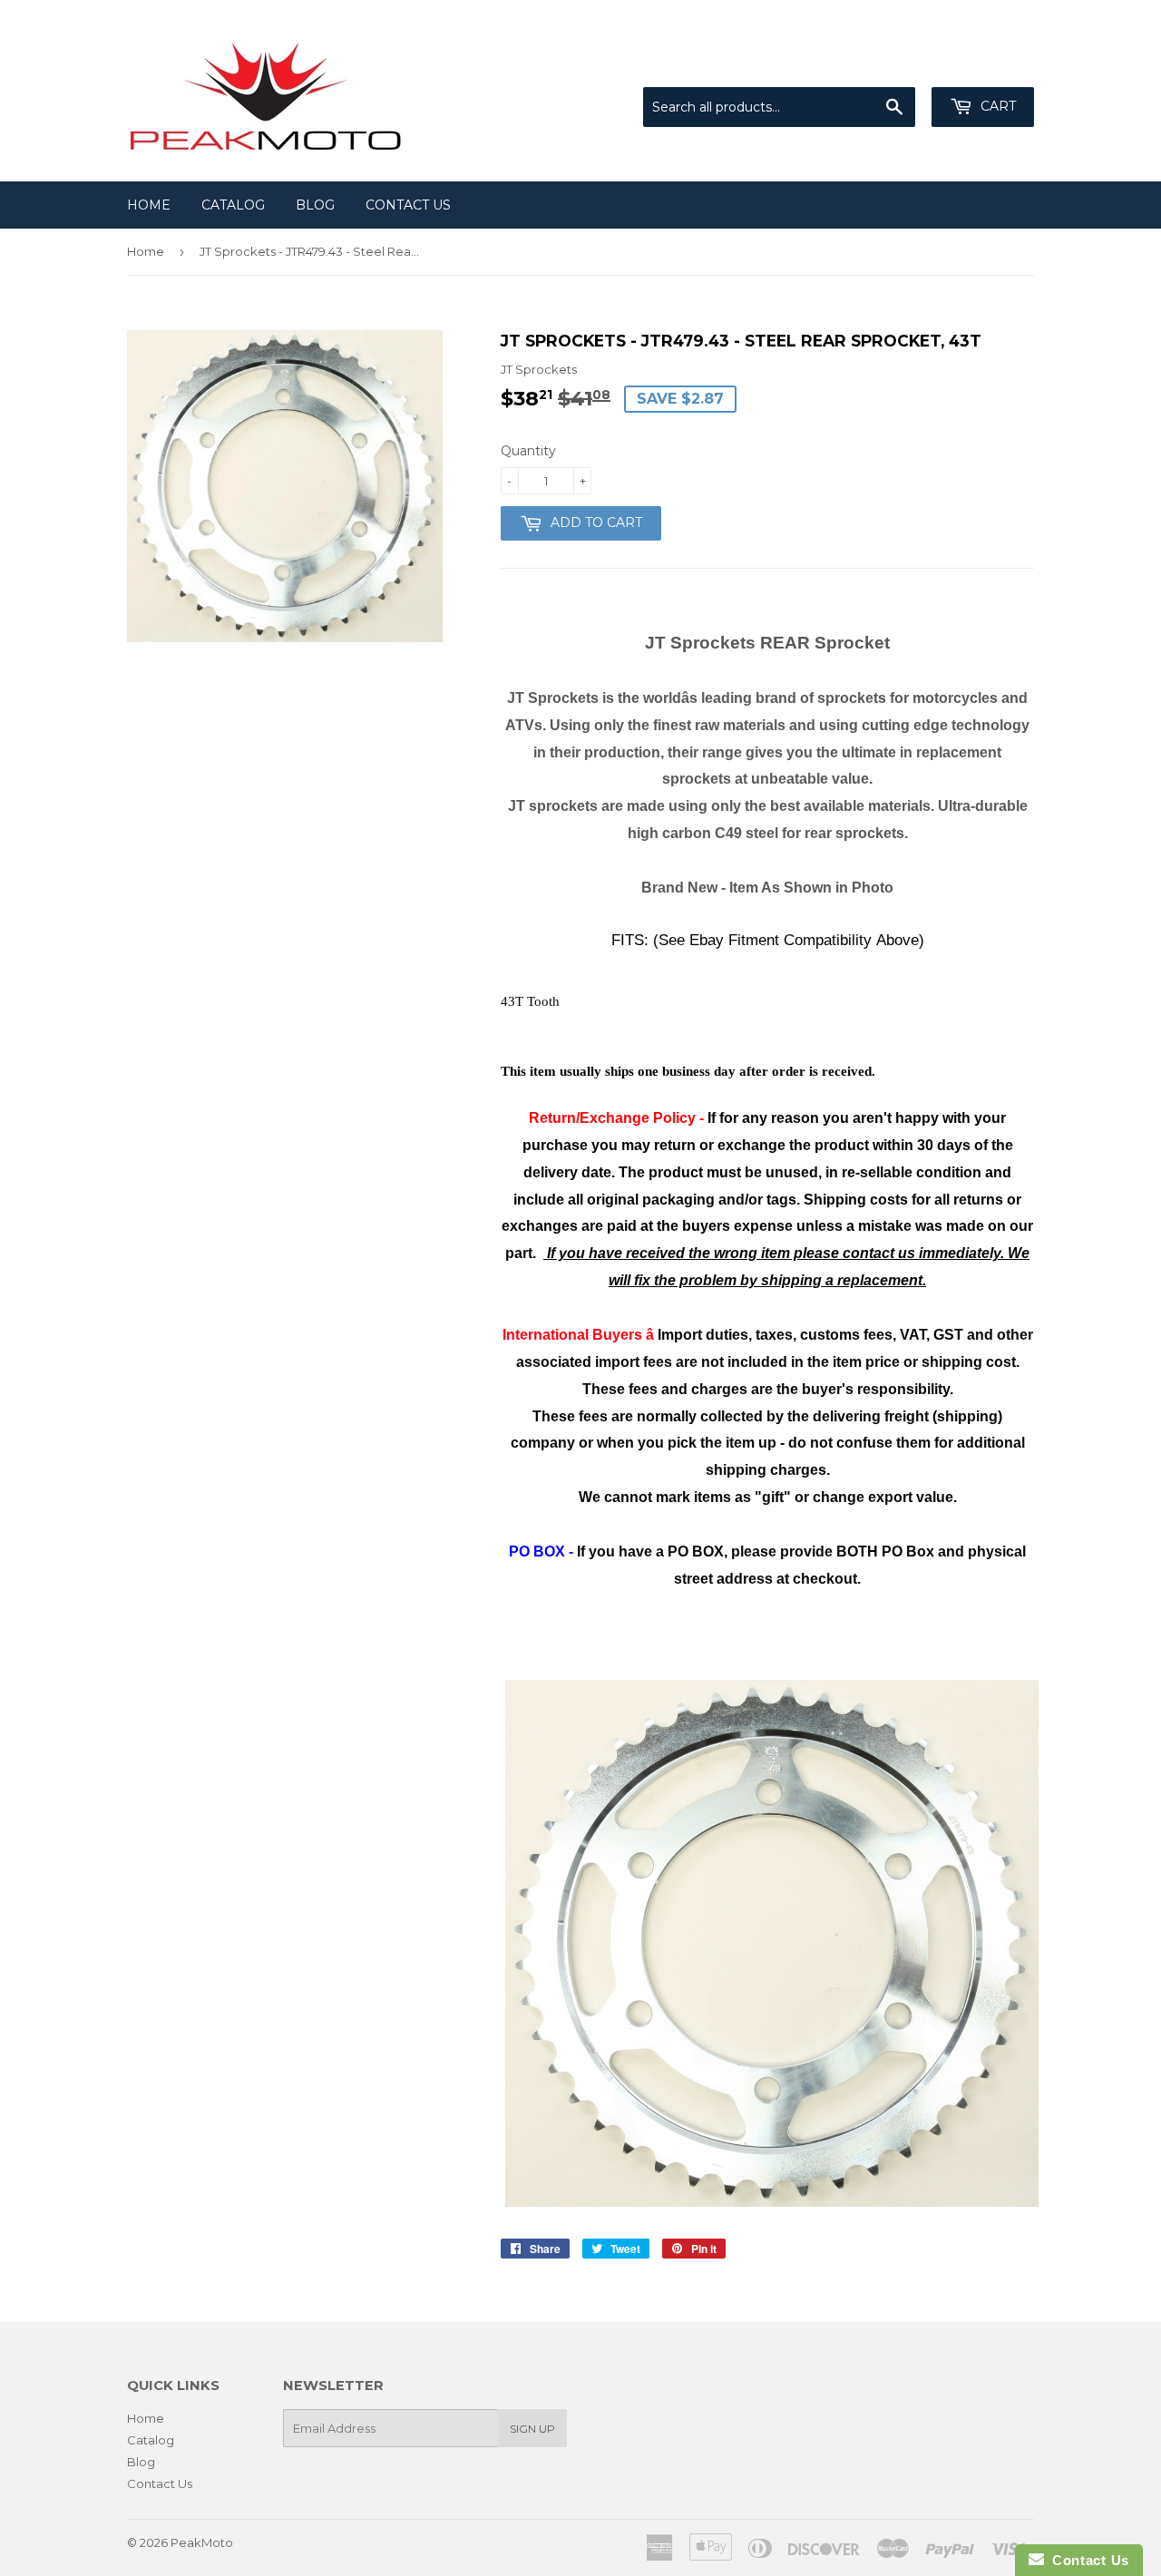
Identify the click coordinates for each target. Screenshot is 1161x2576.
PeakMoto (202, 2542)
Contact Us (408, 205)
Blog (315, 205)
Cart (996, 106)
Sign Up (532, 2429)
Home (149, 205)
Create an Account (981, 64)
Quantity (528, 451)
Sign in (884, 64)
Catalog (233, 205)
